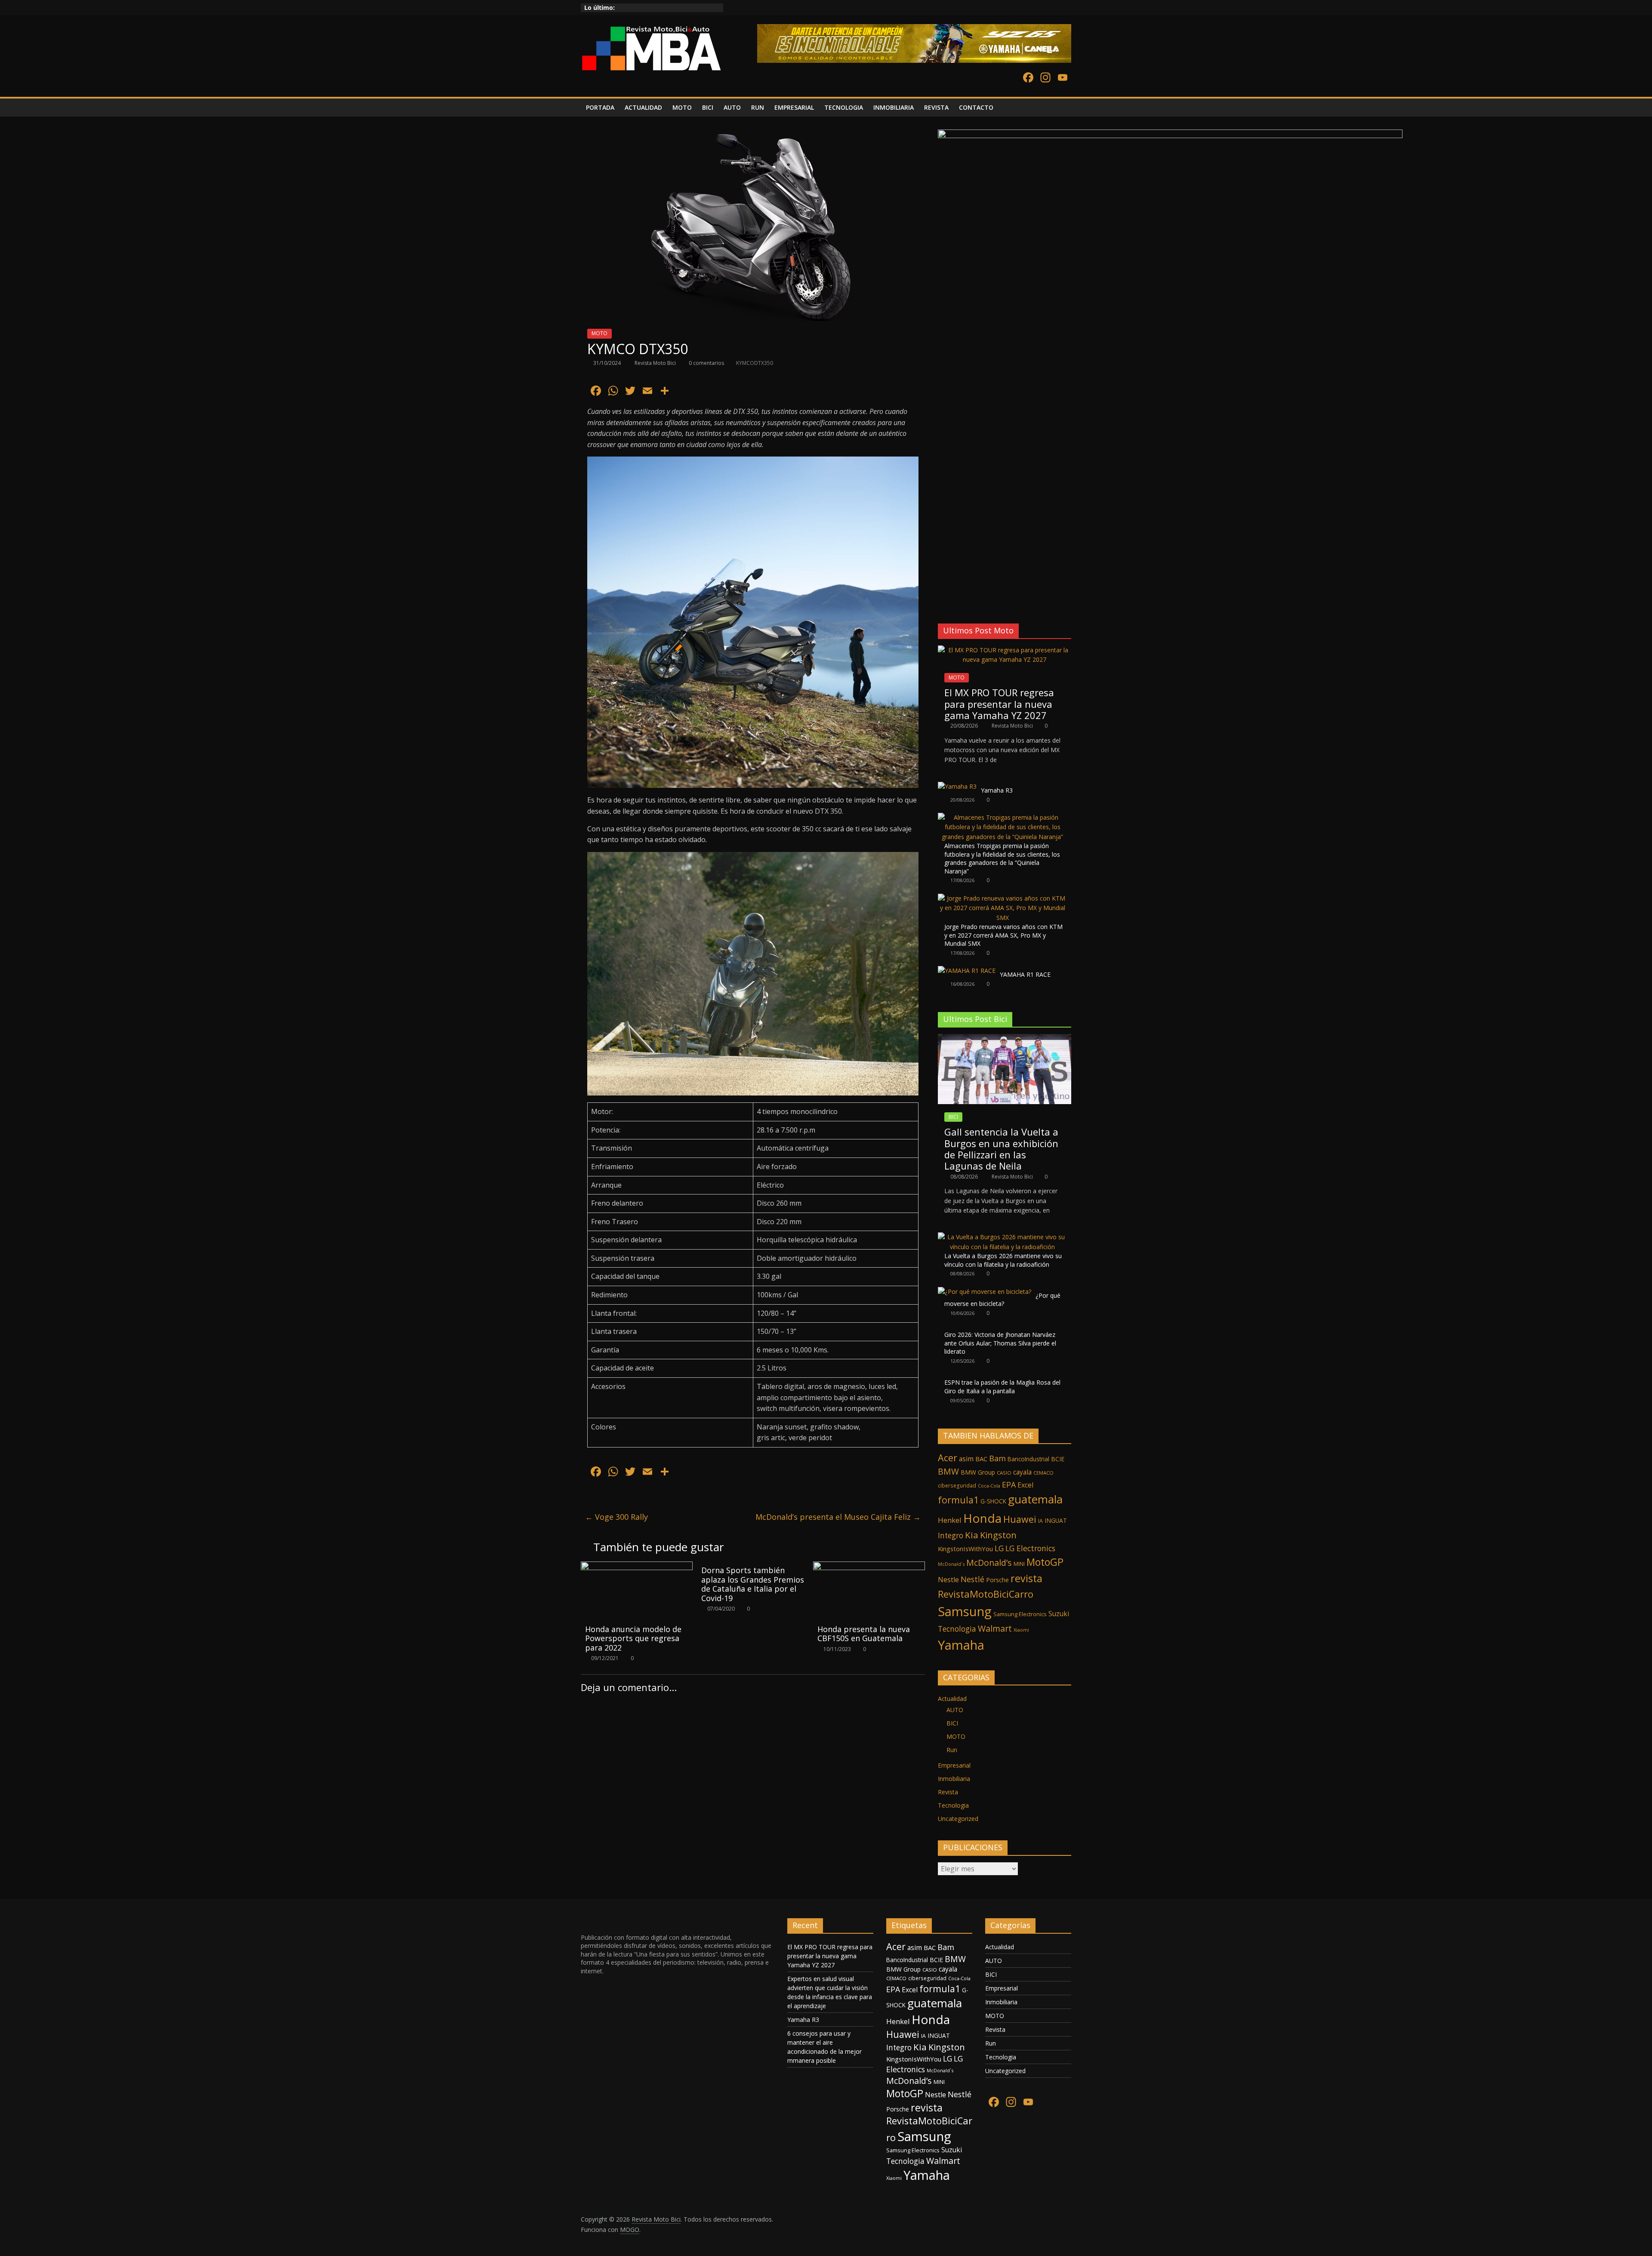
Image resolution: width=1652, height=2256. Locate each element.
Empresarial (954, 1765)
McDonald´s (951, 1564)
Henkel (950, 1520)
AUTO (732, 107)
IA (1040, 1521)
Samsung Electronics (1020, 1614)
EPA (1009, 1484)
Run (952, 1750)
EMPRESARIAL (794, 107)
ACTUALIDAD (643, 107)
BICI (708, 107)
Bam (997, 1458)
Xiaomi (1021, 1630)
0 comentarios (706, 363)
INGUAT (1056, 1520)
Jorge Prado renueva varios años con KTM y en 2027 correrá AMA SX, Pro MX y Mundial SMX (1003, 935)
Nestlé (972, 1579)
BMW (948, 1471)
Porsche (997, 1580)
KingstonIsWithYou (965, 1549)
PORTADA (600, 107)
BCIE (1058, 1459)
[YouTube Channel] (1063, 78)
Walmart (995, 1628)
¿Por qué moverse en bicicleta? (1002, 1300)
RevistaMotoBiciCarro (986, 1594)
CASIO (1004, 1473)
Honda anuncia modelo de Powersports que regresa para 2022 (633, 1638)
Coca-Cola (989, 1486)
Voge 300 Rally (616, 1517)
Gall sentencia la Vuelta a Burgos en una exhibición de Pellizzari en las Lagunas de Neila (1001, 1149)
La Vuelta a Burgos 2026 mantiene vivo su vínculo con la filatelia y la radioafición (1003, 1260)
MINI (1019, 1564)
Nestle (948, 1580)
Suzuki (1059, 1614)
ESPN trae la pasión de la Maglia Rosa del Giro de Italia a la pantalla (1002, 1387)
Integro (951, 1535)
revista (1026, 1578)
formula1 (958, 1500)
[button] (944, 595)
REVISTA (936, 107)
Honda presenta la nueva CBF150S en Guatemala (864, 1634)
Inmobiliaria (954, 1779)
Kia (972, 1535)
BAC (981, 1459)
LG (999, 1548)
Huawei (1020, 1519)
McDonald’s (989, 1563)
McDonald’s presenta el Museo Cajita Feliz (838, 1517)
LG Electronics (1030, 1548)
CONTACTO (976, 107)
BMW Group (978, 1472)
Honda (982, 1518)
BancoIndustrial (1028, 1459)
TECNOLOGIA (844, 107)
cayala (1022, 1472)
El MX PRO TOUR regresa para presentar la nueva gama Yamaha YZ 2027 (999, 704)
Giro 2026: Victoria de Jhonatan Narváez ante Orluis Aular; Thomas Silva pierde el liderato (1000, 1343)
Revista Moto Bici (656, 363)
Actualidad (952, 1699)
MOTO (682, 107)
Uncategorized (958, 1819)
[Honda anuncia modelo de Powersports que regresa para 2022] (637, 1567)
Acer (948, 1458)
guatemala (1035, 1499)
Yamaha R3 (997, 790)
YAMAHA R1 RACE (1025, 974)
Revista (948, 1792)
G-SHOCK (993, 1501)
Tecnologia (957, 1629)
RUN (758, 107)
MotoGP (1045, 1562)
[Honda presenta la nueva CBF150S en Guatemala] (869, 1567)
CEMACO (1043, 1473)
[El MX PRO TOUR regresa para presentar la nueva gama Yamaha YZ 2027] (1005, 650)
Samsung (965, 1611)
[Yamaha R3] (957, 786)
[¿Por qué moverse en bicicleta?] (985, 1292)
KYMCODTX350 (755, 363)
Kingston (998, 1535)
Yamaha (961, 1645)
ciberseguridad (957, 1486)
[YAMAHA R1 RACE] (967, 971)
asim (966, 1459)
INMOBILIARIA (894, 107)
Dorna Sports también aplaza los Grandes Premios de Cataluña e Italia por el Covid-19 (753, 1584)
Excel (1025, 1485)
